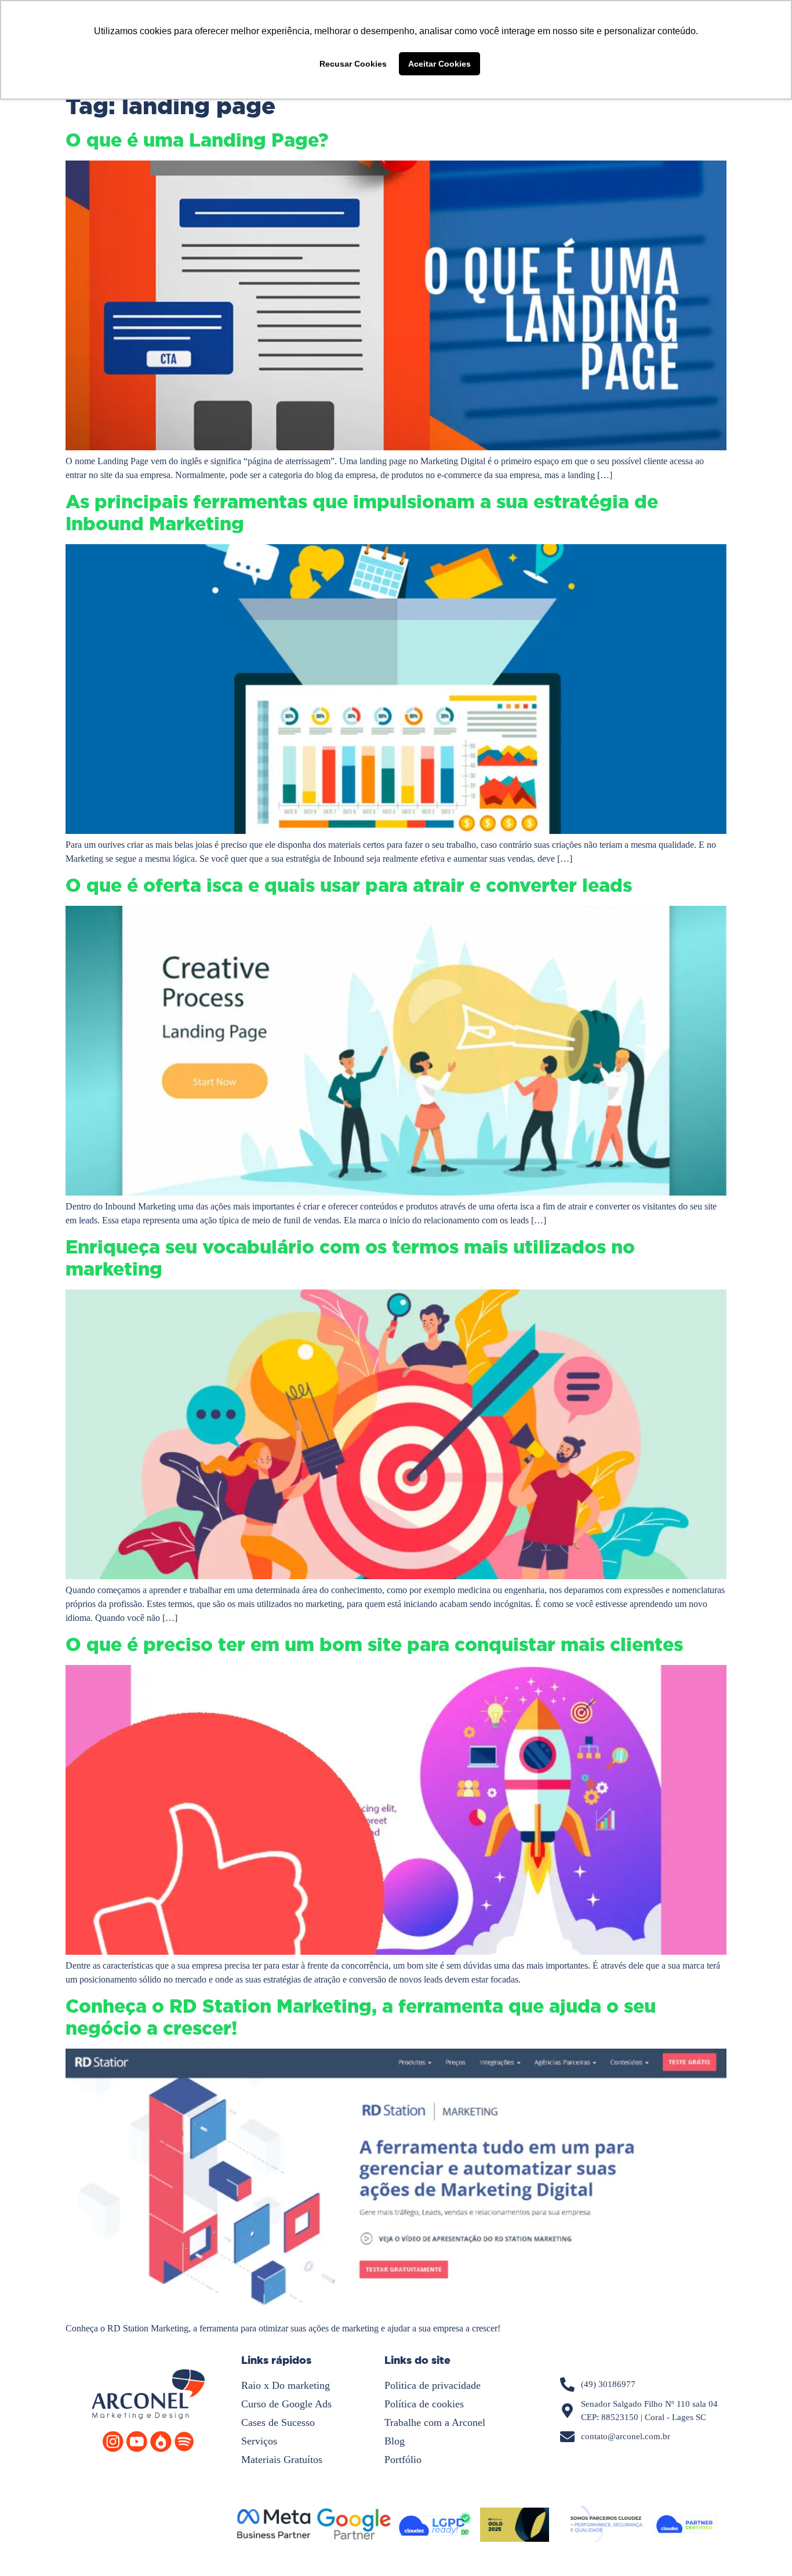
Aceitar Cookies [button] (439, 64)
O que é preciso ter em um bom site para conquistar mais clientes (374, 1645)
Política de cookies (424, 2404)
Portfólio (403, 2460)
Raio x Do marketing (286, 2385)
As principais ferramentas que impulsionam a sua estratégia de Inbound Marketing (362, 513)
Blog (395, 2441)
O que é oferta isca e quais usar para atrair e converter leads (349, 886)
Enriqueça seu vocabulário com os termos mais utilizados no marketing (350, 1258)
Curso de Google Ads (286, 2404)
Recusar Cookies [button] (353, 64)
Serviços (259, 2441)
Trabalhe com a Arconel (435, 2422)
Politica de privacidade (433, 2385)
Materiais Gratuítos (282, 2460)
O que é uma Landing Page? (197, 140)
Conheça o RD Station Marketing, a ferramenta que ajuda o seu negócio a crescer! (361, 2017)
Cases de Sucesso (278, 2422)
